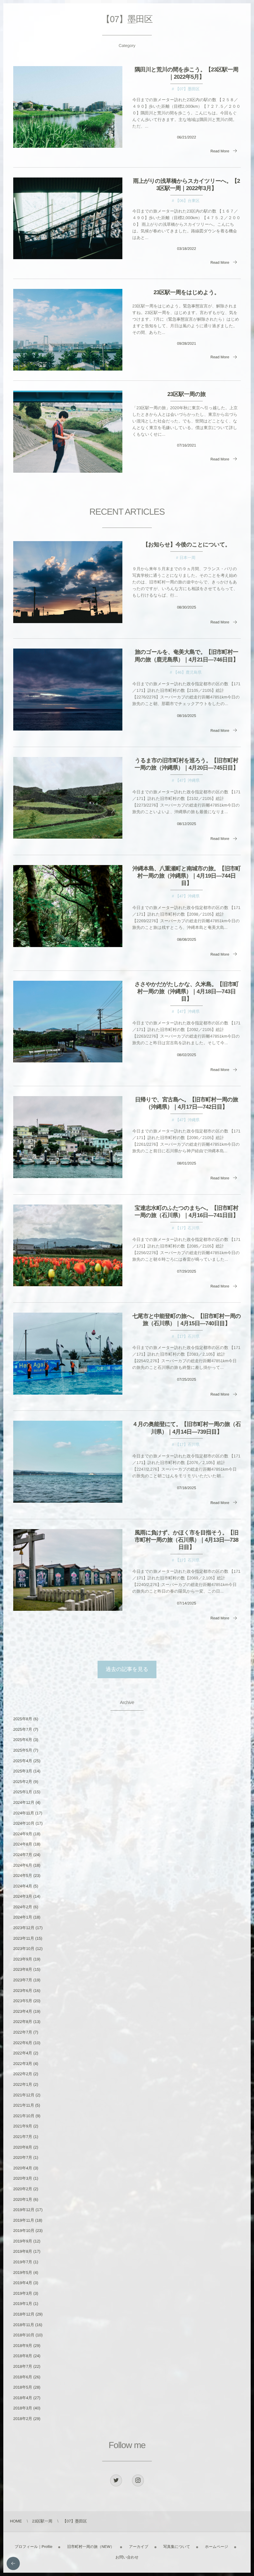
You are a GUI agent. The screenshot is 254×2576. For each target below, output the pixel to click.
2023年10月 (24, 1949)
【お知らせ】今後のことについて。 (186, 545)
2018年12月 (24, 2314)
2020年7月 (23, 2158)
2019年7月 (23, 2262)
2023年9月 (23, 1959)
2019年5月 (23, 2273)
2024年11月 (24, 1813)
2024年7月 (23, 1855)
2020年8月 (23, 2147)
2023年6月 (23, 1991)
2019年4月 (23, 2283)
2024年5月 (23, 1876)
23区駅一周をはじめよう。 (186, 292)
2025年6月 (23, 1740)
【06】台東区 (187, 201)
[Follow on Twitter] (116, 2480)
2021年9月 (23, 2126)
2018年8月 (23, 2356)
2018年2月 (23, 2419)
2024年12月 (24, 1803)
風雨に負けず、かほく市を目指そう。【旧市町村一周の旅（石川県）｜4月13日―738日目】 (187, 1540)
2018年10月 (24, 2335)
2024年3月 (23, 1896)
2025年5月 (23, 1750)
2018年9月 (23, 2346)
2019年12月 (24, 2210)
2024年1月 (23, 1917)
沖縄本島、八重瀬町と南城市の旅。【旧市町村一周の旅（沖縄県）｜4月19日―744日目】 (186, 876)
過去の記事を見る (127, 1669)
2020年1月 (23, 2200)
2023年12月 (24, 1928)
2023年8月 (23, 1969)
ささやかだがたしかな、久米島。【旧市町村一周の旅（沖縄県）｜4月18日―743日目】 (187, 991)
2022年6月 (23, 2043)
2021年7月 (23, 2137)
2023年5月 (23, 2001)
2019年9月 (23, 2241)
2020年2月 (23, 2189)
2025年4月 (23, 1761)
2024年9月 (23, 1834)
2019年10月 (24, 2231)
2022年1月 (23, 2084)
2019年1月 (23, 2304)
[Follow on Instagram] (138, 2480)
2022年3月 (23, 2064)
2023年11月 (24, 1938)
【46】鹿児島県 (187, 672)
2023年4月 (23, 2011)
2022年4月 (23, 2053)
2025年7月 (23, 1729)
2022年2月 (23, 2074)
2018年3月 (23, 2408)
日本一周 (188, 558)
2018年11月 (24, 2325)
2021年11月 (24, 2105)
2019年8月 (23, 2251)
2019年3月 (23, 2293)
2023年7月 (23, 1980)
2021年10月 (24, 2116)
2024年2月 (23, 1907)
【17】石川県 (187, 1228)
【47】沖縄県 (187, 780)
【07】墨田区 (187, 89)
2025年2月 (23, 1782)
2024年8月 (23, 1844)
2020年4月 (23, 2168)
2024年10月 (24, 1823)
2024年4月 (23, 1886)
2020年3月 (23, 2178)
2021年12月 (24, 2095)
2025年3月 (23, 1771)
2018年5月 (23, 2387)
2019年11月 (24, 2220)
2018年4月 (23, 2398)
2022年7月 (23, 2032)
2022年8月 (23, 2022)
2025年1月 (23, 1792)
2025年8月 (23, 1719)
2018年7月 (23, 2366)
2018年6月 (23, 2377)
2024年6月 (23, 1865)
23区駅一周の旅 (187, 394)
